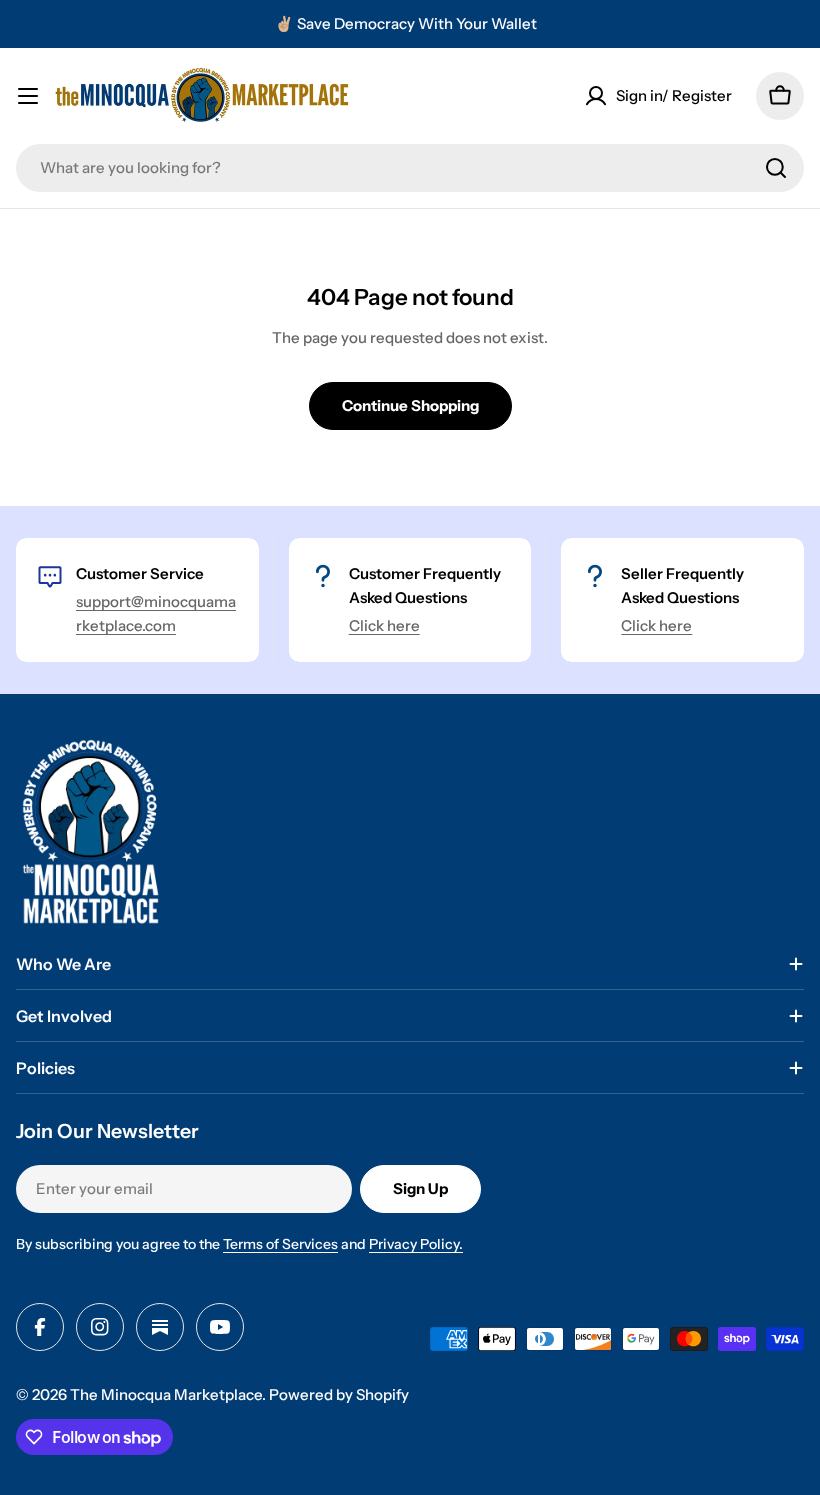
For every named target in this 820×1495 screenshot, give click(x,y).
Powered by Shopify (339, 1394)
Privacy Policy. (416, 1244)
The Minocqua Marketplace (166, 1394)
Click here (384, 625)
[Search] (776, 168)
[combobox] (410, 168)
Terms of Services (280, 1244)
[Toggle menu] (28, 96)
